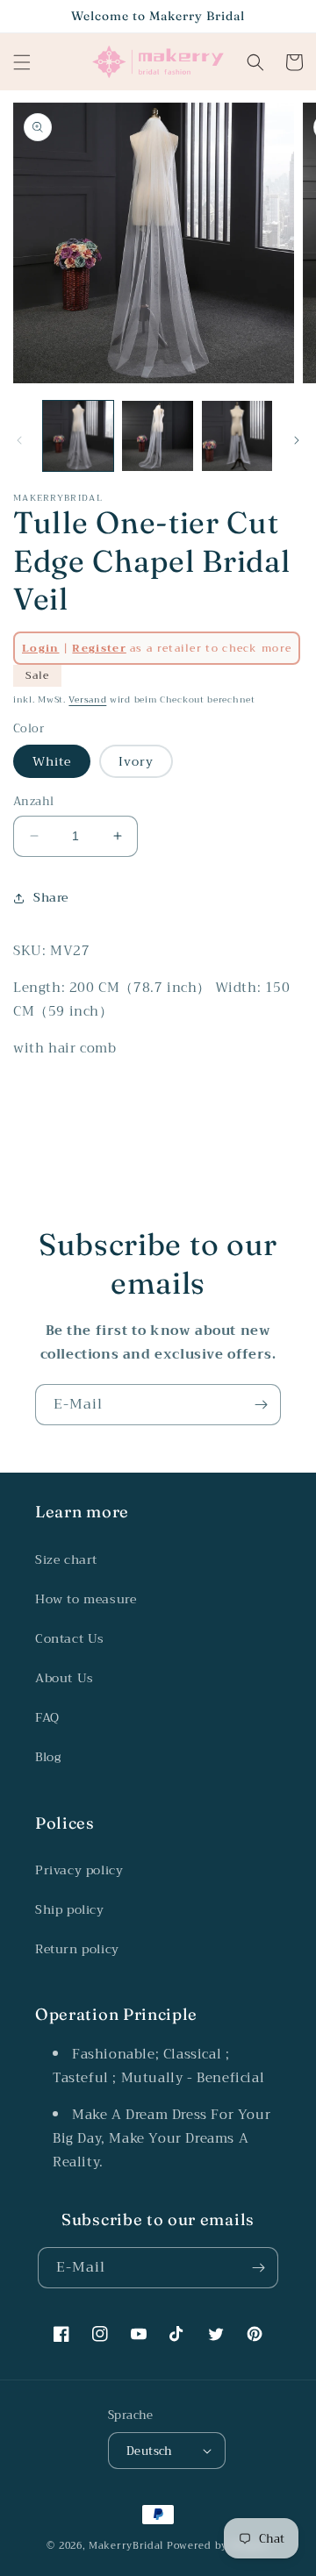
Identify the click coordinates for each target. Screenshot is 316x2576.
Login (41, 648)
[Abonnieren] (261, 1405)
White (52, 761)
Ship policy (70, 1909)
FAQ (47, 1717)
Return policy (77, 1949)
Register (99, 648)
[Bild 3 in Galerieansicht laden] (237, 436)
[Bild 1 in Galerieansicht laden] (78, 436)
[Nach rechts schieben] (297, 440)
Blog (48, 1757)
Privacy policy (79, 1870)
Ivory (136, 761)
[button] (22, 62)
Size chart (66, 1559)
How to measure (86, 1599)
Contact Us (70, 1638)
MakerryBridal (126, 2546)
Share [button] (51, 897)
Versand (87, 699)
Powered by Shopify (218, 2546)
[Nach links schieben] (19, 440)
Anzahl (33, 802)
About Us (65, 1678)
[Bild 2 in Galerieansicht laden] (157, 436)
